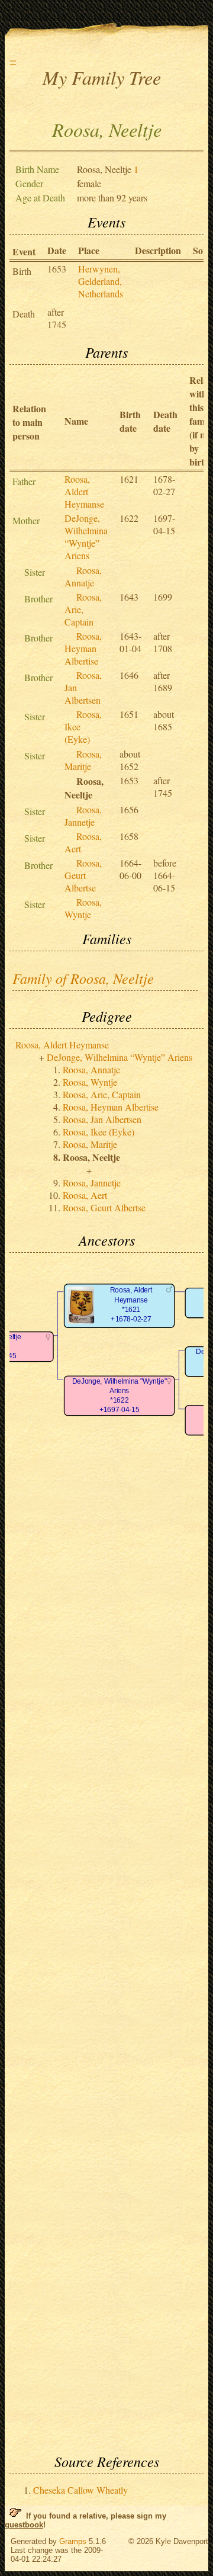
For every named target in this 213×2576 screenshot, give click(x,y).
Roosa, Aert (85, 1195)
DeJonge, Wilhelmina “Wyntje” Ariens (86, 537)
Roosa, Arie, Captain (83, 609)
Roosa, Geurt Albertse (83, 875)
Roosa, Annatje (83, 576)
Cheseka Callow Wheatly (80, 2490)
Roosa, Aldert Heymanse (84, 491)
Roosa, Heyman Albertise (83, 648)
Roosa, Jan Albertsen (102, 1119)
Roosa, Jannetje (83, 816)
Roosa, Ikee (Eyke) (99, 1132)
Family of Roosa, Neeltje (83, 978)
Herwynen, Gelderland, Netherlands (101, 281)
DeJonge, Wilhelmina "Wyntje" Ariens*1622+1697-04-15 (120, 1396)
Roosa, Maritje (83, 760)
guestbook (24, 2525)
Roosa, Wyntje (83, 908)
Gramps (73, 2541)
